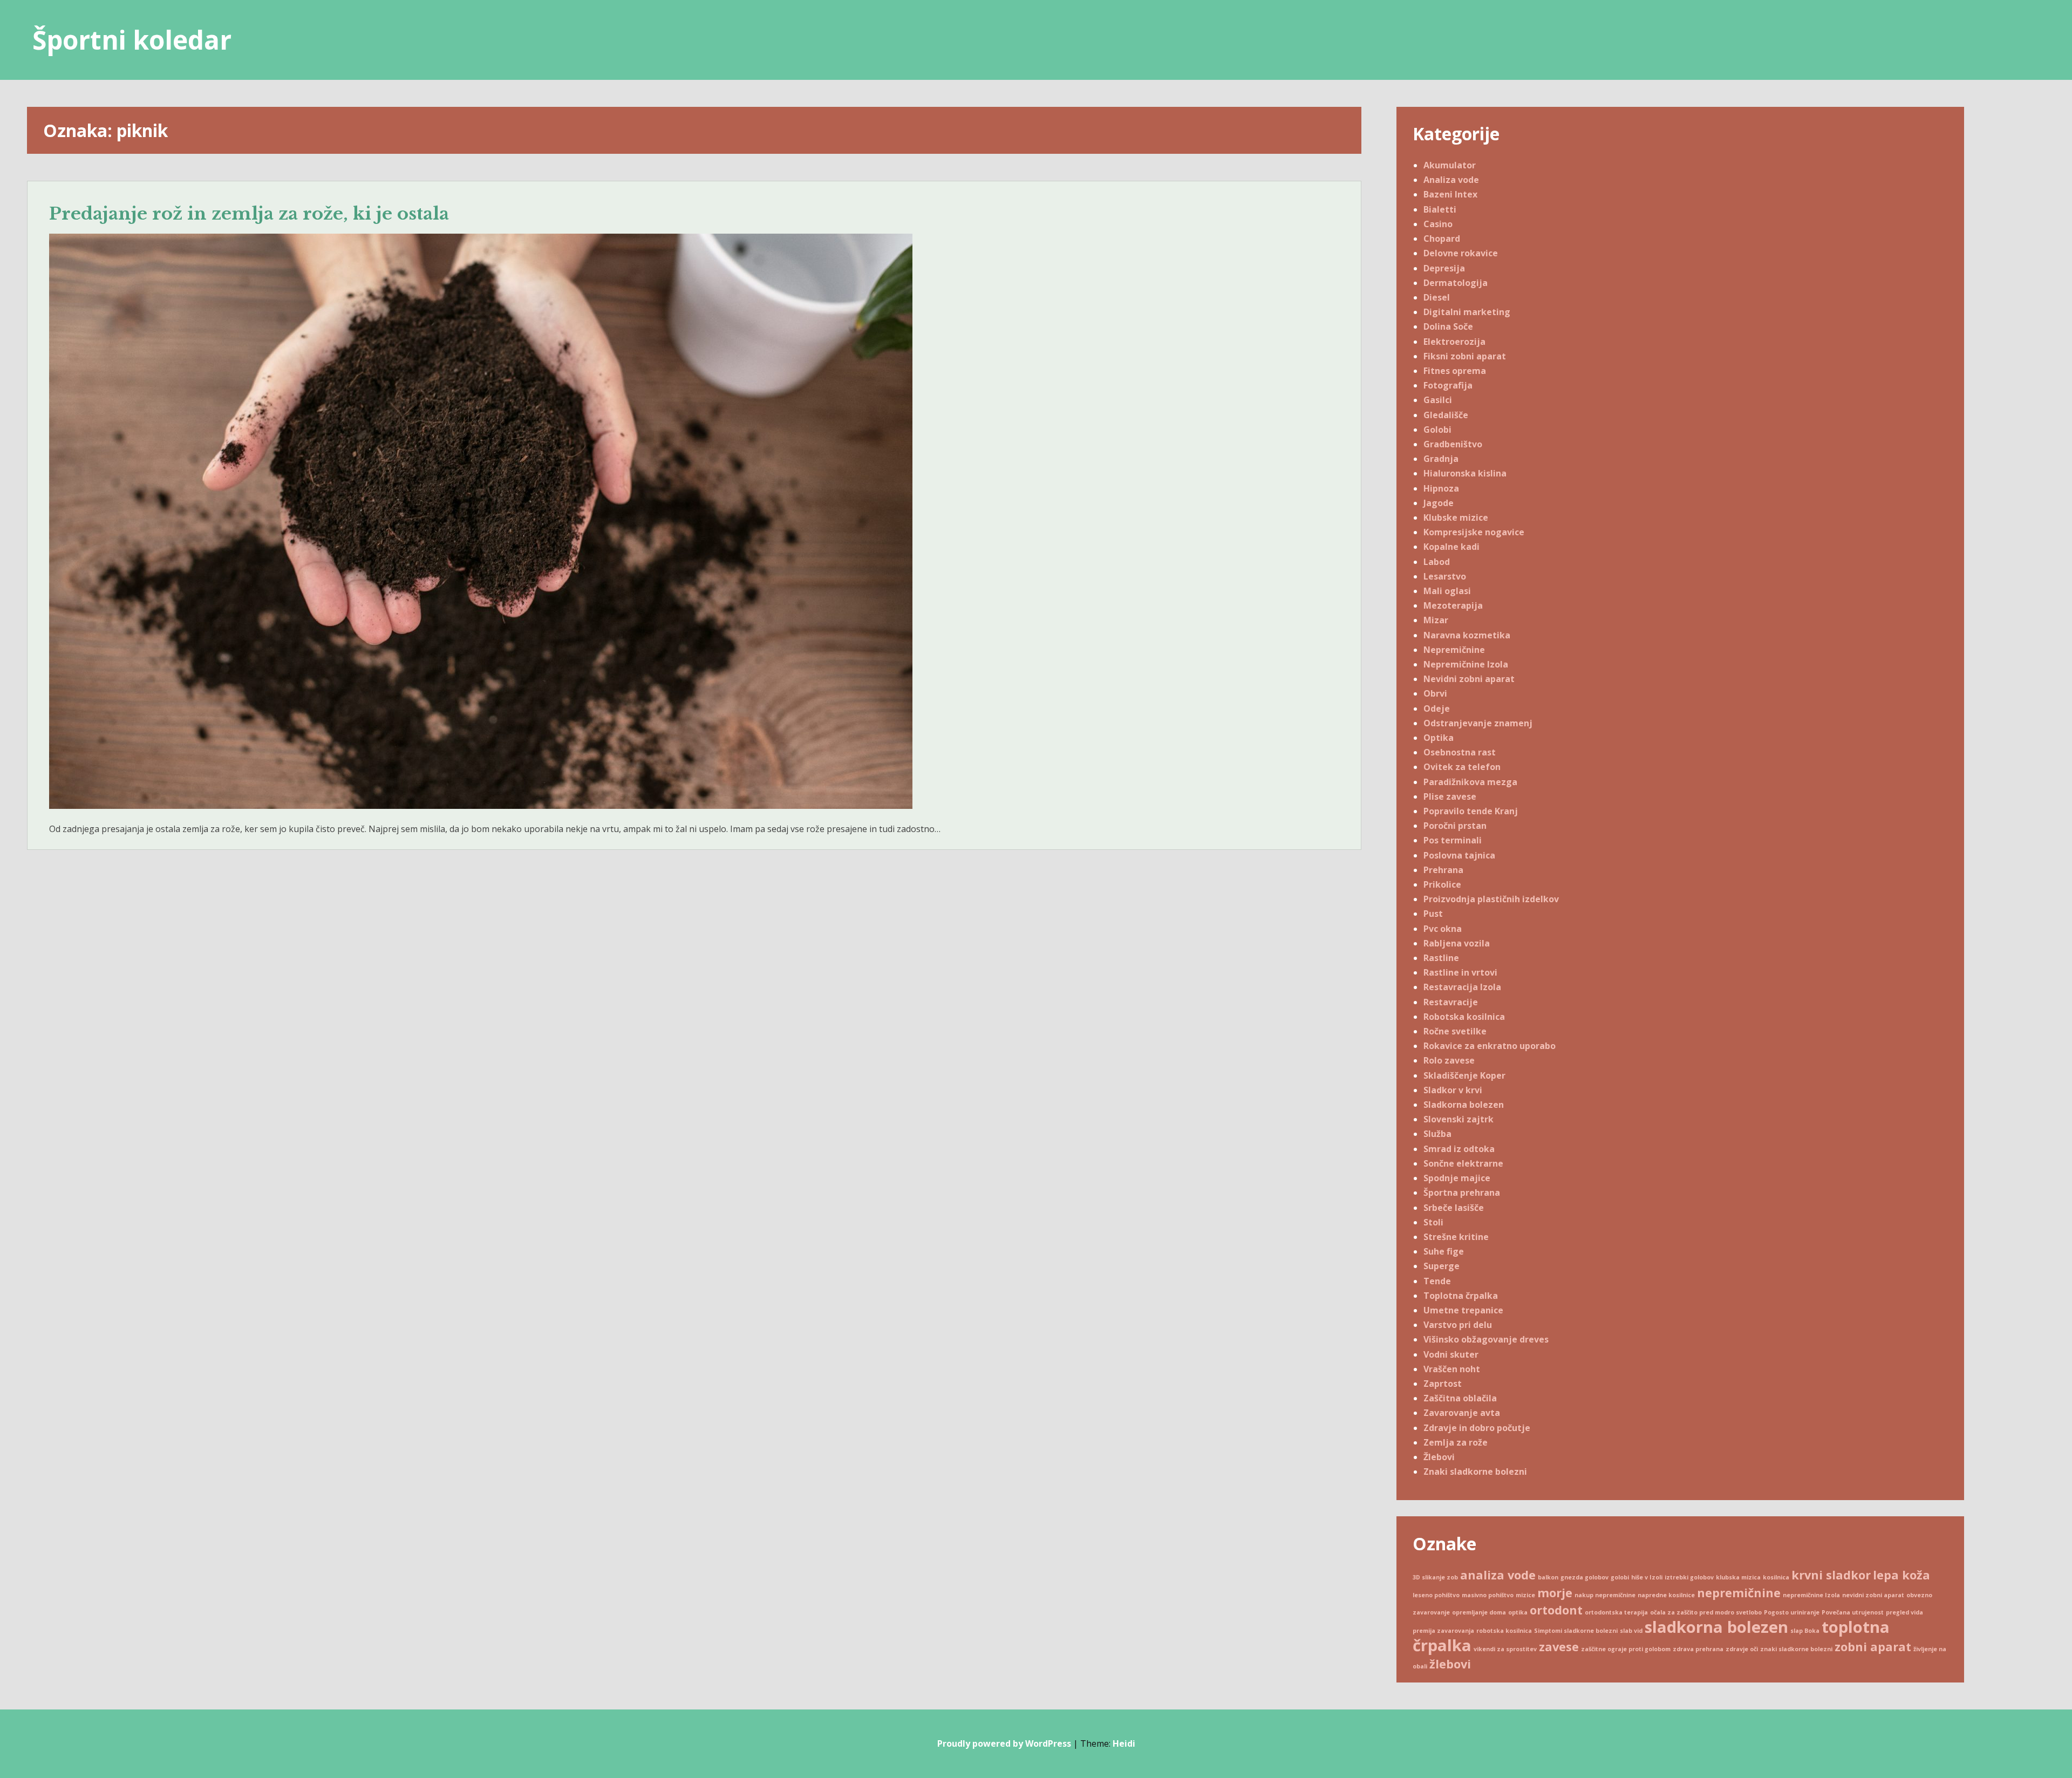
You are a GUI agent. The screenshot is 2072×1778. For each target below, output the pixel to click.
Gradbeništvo (1453, 444)
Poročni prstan (1455, 826)
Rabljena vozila (1457, 943)
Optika (1439, 738)
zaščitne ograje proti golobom (1626, 1649)
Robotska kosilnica (1464, 1017)
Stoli (1433, 1222)
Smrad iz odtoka (1459, 1149)
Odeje (1437, 709)
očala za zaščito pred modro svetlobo (1706, 1612)
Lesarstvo (1445, 576)
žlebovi (1450, 1664)
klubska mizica (1738, 1577)
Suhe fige (1444, 1251)
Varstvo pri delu (1458, 1325)
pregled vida (1904, 1612)
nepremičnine (1739, 1593)
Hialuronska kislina (1465, 473)
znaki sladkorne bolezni (1796, 1649)
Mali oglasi (1447, 591)
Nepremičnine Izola (1466, 664)
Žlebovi (1439, 1457)
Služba (1437, 1134)
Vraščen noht (1452, 1369)
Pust (1433, 914)
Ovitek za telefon (1462, 767)
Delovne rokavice (1461, 253)
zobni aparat (1873, 1647)
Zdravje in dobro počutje (1477, 1428)
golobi (1620, 1577)
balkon (1548, 1577)
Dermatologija (1456, 283)
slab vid (1631, 1631)
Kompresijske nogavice (1474, 532)
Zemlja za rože (1456, 1442)
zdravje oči (1742, 1649)
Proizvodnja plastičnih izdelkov (1491, 899)
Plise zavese (1450, 796)
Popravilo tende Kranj (1471, 811)
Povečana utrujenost (1853, 1612)
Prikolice (1442, 884)
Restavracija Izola (1462, 987)
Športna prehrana (1462, 1193)
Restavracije (1451, 1002)
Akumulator (1450, 165)
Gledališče (1446, 415)
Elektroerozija (1454, 342)
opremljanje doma (1479, 1612)
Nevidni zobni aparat (1469, 679)
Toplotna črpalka (1461, 1296)
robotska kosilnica (1504, 1631)
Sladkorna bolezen (1464, 1105)
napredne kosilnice (1666, 1595)
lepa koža (1901, 1575)
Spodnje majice (1457, 1178)
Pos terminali (1453, 840)
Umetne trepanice (1463, 1310)
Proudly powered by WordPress (1004, 1743)
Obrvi (1435, 693)
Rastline (1441, 958)
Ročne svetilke (1455, 1031)
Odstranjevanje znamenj (1478, 723)
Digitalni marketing (1467, 312)
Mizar (1436, 620)
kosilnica (1776, 1577)
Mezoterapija (1453, 605)
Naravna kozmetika (1467, 635)
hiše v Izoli (1647, 1577)
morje (1555, 1593)
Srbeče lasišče (1454, 1208)
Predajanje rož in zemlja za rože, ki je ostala (249, 214)
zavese (1559, 1647)
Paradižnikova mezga (1470, 782)
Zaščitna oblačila (1460, 1398)
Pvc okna (1443, 929)
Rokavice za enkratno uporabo (1490, 1046)
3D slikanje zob (1435, 1577)
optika (1518, 1612)
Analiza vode (1451, 180)
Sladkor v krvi (1453, 1090)
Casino (1438, 224)
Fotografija (1448, 385)
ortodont (1556, 1610)
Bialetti (1440, 209)
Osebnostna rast (1460, 752)
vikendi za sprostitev (1505, 1649)
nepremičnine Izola (1811, 1595)
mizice (1525, 1595)
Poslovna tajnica (1459, 855)
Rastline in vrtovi (1460, 972)
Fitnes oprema (1455, 371)
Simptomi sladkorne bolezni (1576, 1631)
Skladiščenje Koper (1464, 1075)
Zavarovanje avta (1462, 1413)
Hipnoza (1441, 488)
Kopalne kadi (1451, 547)
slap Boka (1805, 1631)
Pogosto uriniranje (1792, 1612)
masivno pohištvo (1488, 1595)
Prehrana (1443, 870)
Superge (1441, 1266)
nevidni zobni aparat (1873, 1595)
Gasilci (1438, 400)
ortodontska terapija (1616, 1612)
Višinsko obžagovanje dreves (1486, 1339)
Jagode (1439, 503)
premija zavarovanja (1443, 1631)
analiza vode (1498, 1575)
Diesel (1437, 297)
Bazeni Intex (1450, 194)
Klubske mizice (1456, 517)
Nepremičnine (1454, 650)
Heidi (1124, 1743)
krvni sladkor (1831, 1575)
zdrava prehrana (1698, 1649)
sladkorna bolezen (1716, 1627)
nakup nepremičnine (1605, 1595)
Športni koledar (132, 40)
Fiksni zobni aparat (1465, 356)
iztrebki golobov (1689, 1577)
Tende (1437, 1281)
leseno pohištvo (1436, 1595)
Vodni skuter (1451, 1354)
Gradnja (1441, 459)
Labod (1437, 562)
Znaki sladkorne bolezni (1475, 1472)
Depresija (1444, 268)
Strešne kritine (1456, 1237)
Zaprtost (1443, 1384)
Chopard (1442, 239)
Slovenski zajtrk (1458, 1119)
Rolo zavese (1449, 1060)
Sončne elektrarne (1463, 1163)
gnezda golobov (1584, 1577)
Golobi (1437, 430)
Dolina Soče (1448, 326)
